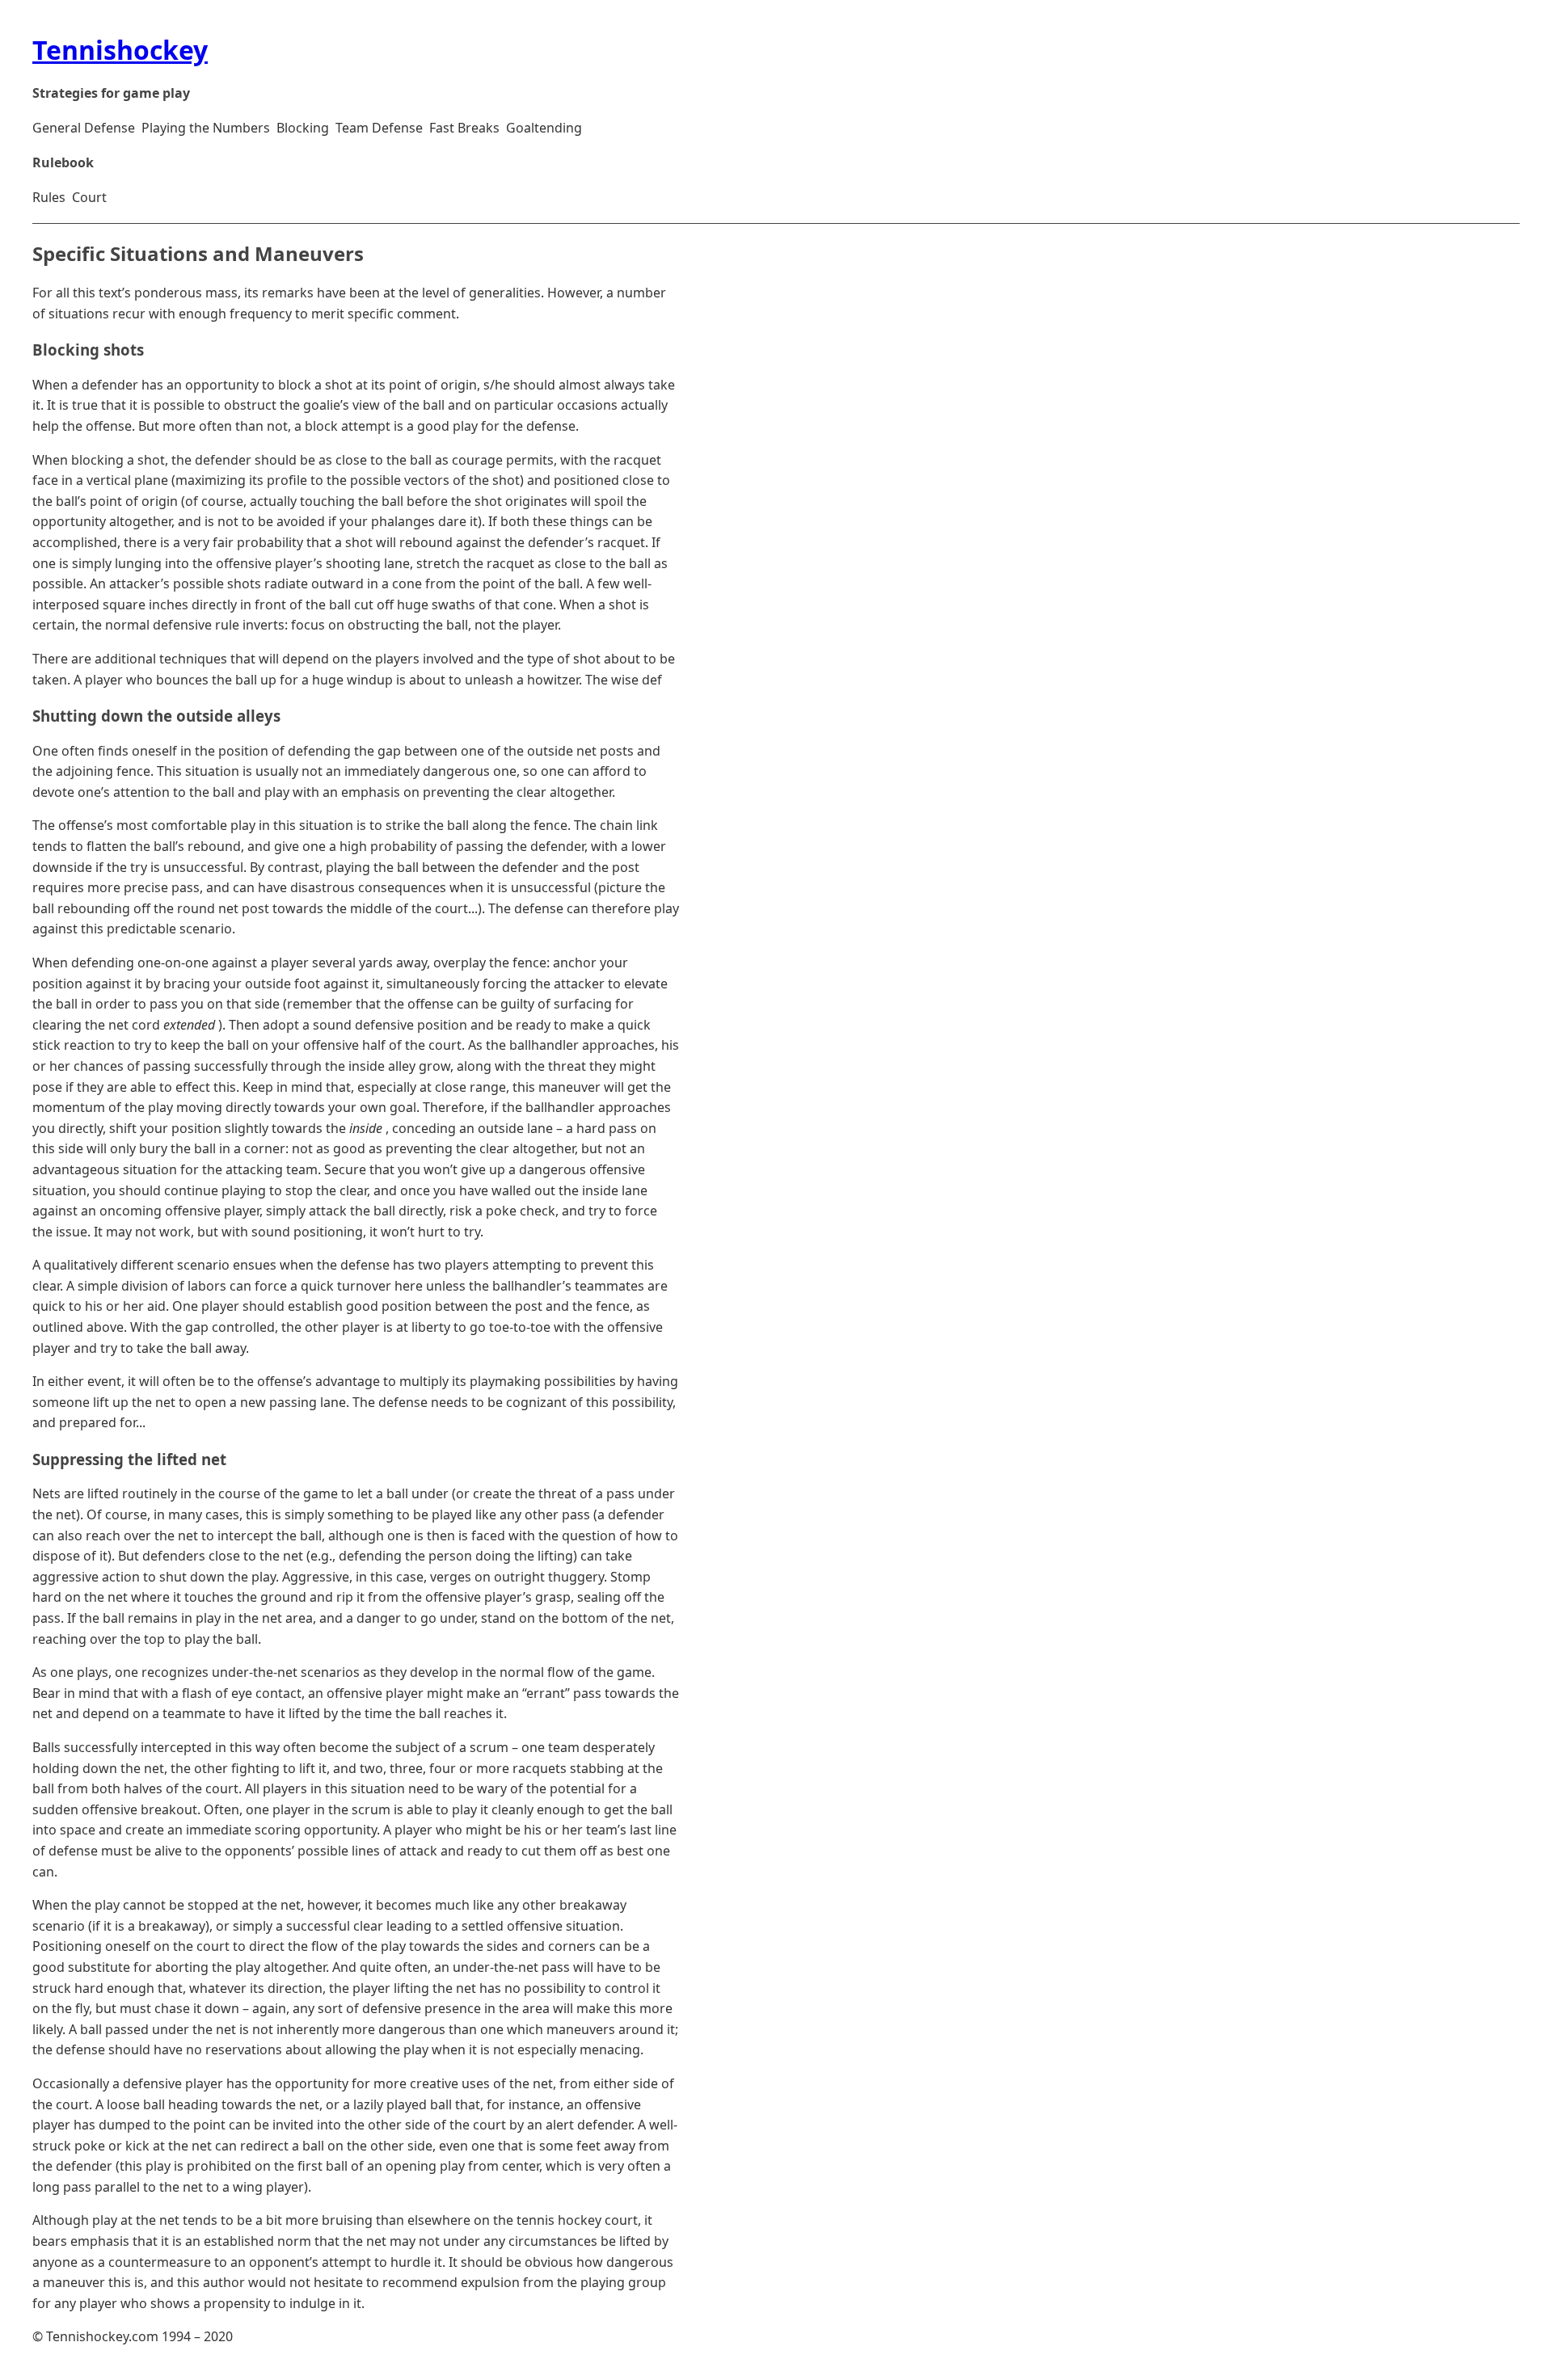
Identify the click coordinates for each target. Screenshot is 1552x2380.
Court (89, 197)
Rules (49, 197)
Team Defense (379, 128)
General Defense (84, 128)
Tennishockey (120, 50)
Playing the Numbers (206, 128)
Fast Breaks (464, 128)
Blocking (303, 128)
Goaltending (544, 128)
